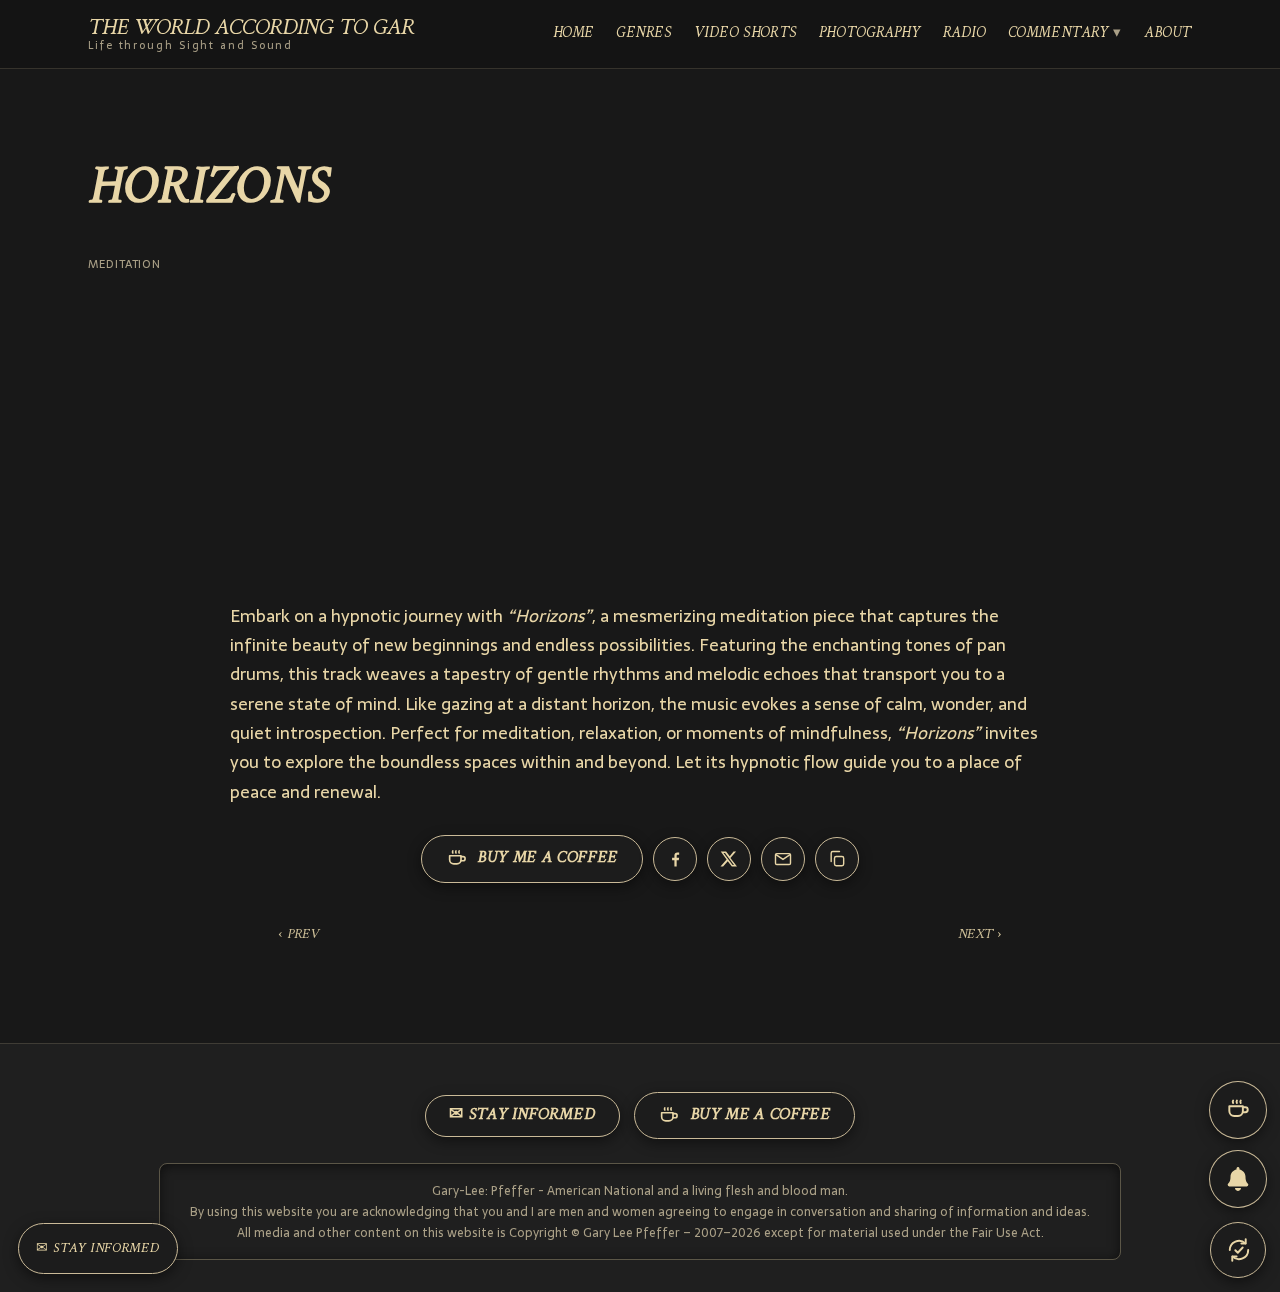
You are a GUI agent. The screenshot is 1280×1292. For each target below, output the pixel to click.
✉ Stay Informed (522, 1115)
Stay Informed (98, 1248)
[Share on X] (729, 859)
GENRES (644, 34)
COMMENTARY (1058, 34)
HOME (573, 34)
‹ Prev (298, 934)
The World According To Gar (251, 34)
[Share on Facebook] (675, 859)
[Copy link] (837, 859)
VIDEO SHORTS (745, 34)
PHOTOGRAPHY (870, 34)
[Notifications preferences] (1238, 1179)
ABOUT (1168, 34)
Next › (980, 934)
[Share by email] (783, 859)
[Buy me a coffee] (1238, 1110)
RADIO (964, 34)
